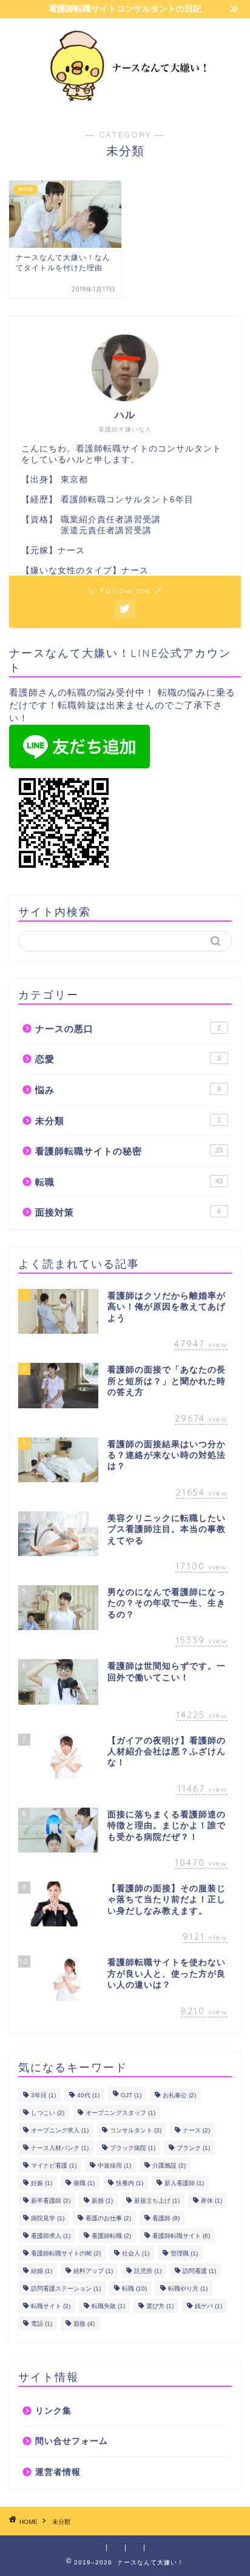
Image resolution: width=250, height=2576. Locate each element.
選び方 (160, 2306)
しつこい (48, 2113)
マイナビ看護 (54, 2165)
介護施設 (169, 2165)
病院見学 (48, 2218)
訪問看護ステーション (66, 2288)
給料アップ (93, 2271)
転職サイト (51, 2306)
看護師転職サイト (181, 2236)
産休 (211, 2201)
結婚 (42, 2271)
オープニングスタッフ (120, 2113)
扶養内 (130, 2183)
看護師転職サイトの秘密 (129, 1151)
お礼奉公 (179, 2095)
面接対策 (128, 1212)
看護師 (166, 2218)
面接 (84, 2324)
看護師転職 (111, 2236)
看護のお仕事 (108, 2218)
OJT (131, 2095)
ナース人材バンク (60, 2148)
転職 (129, 1182)
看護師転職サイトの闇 (66, 2253)
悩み (128, 1090)
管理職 (184, 2253)
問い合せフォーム (72, 2441)
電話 (42, 2324)
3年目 (43, 2095)
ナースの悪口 (128, 1029)
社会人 (136, 2253)
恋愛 (128, 1059)
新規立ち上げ (157, 2201)
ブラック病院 (133, 2148)
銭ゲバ (208, 2306)
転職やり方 (188, 2288)
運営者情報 (58, 2472)
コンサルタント (136, 2130)
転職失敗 (108, 2306)
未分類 (128, 1121)
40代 (88, 2095)
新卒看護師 (51, 2201)
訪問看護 (199, 2271)
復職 (84, 2183)
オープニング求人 (60, 2130)
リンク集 (53, 2411)
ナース (196, 2130)
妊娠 (42, 2183)
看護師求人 (51, 2236)
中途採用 (114, 2165)
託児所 (148, 2271)
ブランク (193, 2148)
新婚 (102, 2201)
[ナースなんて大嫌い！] (125, 103)
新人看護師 (184, 2183)
